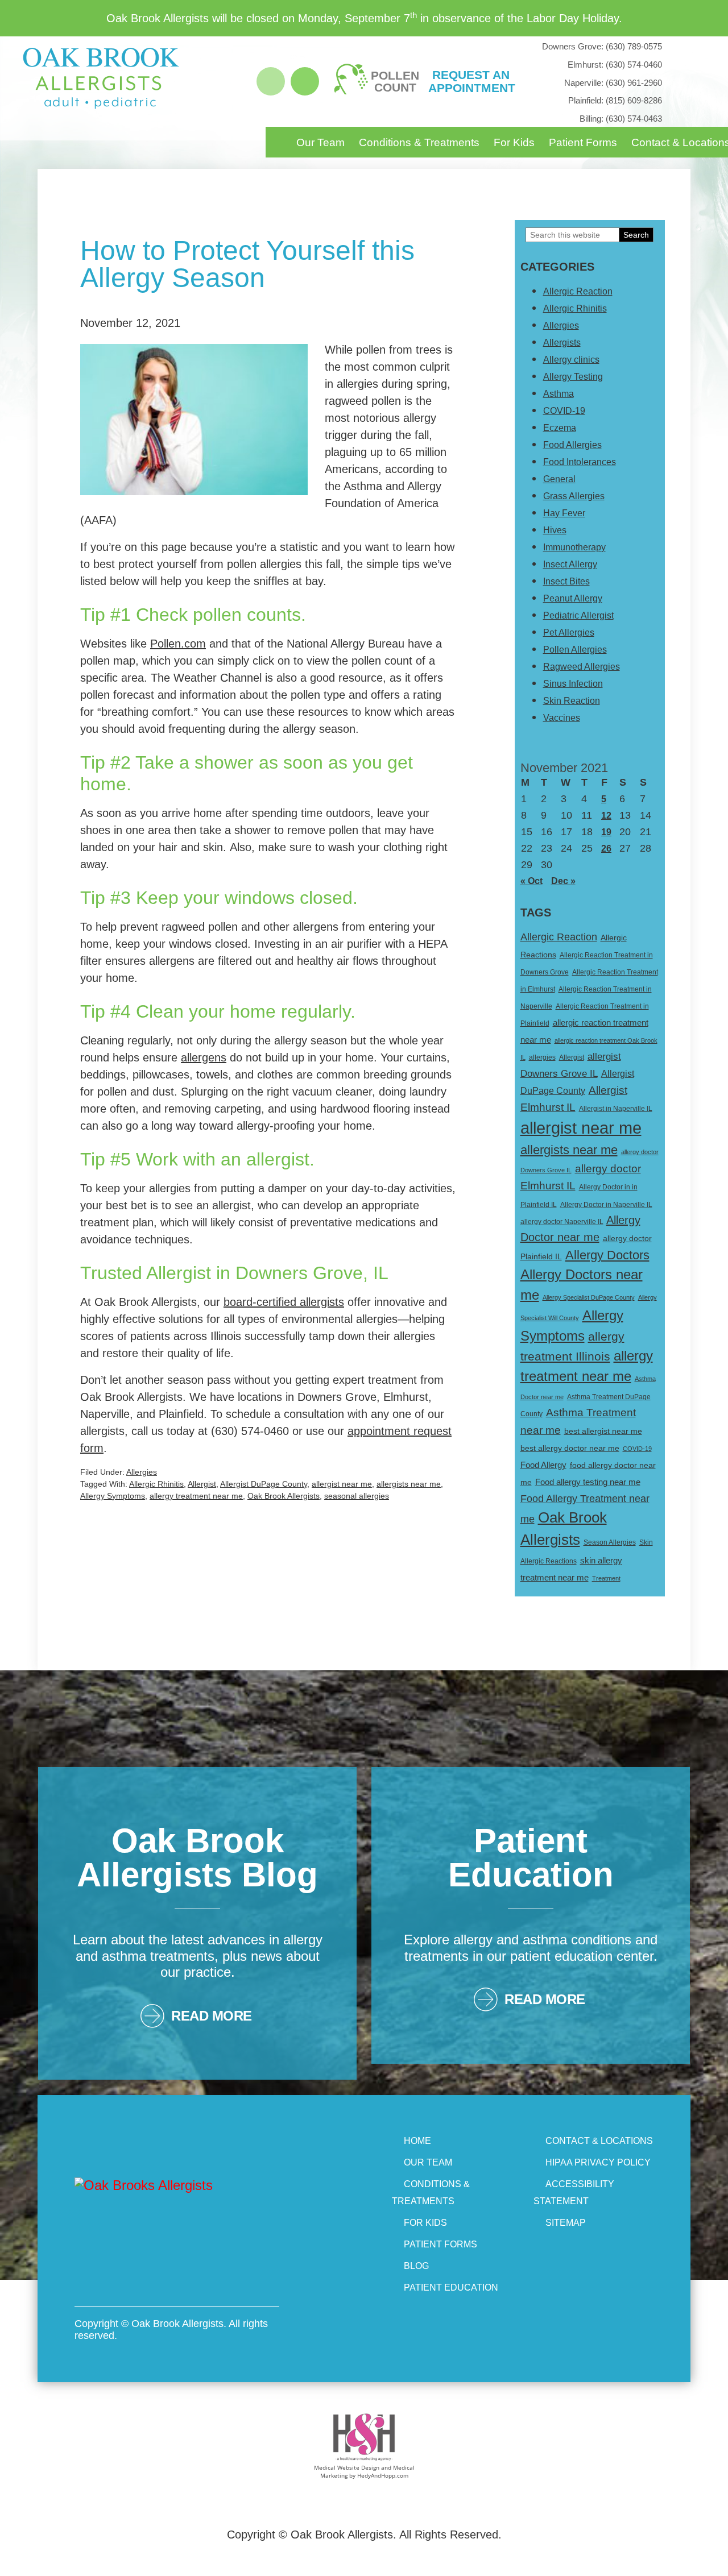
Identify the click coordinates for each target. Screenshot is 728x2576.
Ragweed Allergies (582, 667)
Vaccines (562, 718)
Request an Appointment (471, 81)
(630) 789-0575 (602, 46)
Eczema (560, 428)
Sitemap (566, 2223)
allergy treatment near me (196, 1496)
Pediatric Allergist (578, 615)
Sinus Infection (573, 684)
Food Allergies (572, 445)
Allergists (562, 343)
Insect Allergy (570, 564)
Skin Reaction (572, 701)
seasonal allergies (357, 1496)
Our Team (320, 142)
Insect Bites (566, 581)
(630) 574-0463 (621, 119)
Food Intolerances (580, 462)
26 (606, 849)
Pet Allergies (569, 632)
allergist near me (342, 1484)
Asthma (559, 394)
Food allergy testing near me (588, 1482)
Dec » (563, 881)
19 (606, 832)
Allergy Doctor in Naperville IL (606, 1205)
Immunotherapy (574, 547)
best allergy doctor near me (570, 1448)
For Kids (514, 142)
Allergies (142, 1472)
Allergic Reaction (578, 291)
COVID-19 (564, 411)
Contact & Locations (599, 2141)
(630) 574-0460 (615, 65)
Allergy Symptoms (113, 1496)
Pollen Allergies (575, 650)
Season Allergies (610, 1542)
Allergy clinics (571, 360)
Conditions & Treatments (419, 142)
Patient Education (451, 2287)
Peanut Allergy (573, 598)
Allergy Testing (573, 377)
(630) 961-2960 (613, 83)
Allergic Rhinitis (156, 1484)
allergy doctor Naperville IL (562, 1222)
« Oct (531, 881)
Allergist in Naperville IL (616, 1109)
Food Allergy (543, 1465)
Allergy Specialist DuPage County (589, 1297)
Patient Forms (583, 142)
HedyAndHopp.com (383, 2475)
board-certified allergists (284, 1302)
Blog (416, 2266)
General (559, 479)
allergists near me (409, 1484)
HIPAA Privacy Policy (598, 2162)
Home (417, 2141)
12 (606, 816)
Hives (555, 530)
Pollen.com (178, 644)
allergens (204, 1057)
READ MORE (212, 2016)
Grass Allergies (574, 496)
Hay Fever (564, 513)
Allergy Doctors (607, 1255)
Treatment (606, 1578)
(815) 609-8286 (615, 100)
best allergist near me (603, 1431)
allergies (542, 1057)
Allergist (202, 1484)
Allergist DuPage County (264, 1484)
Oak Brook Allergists (284, 1496)
